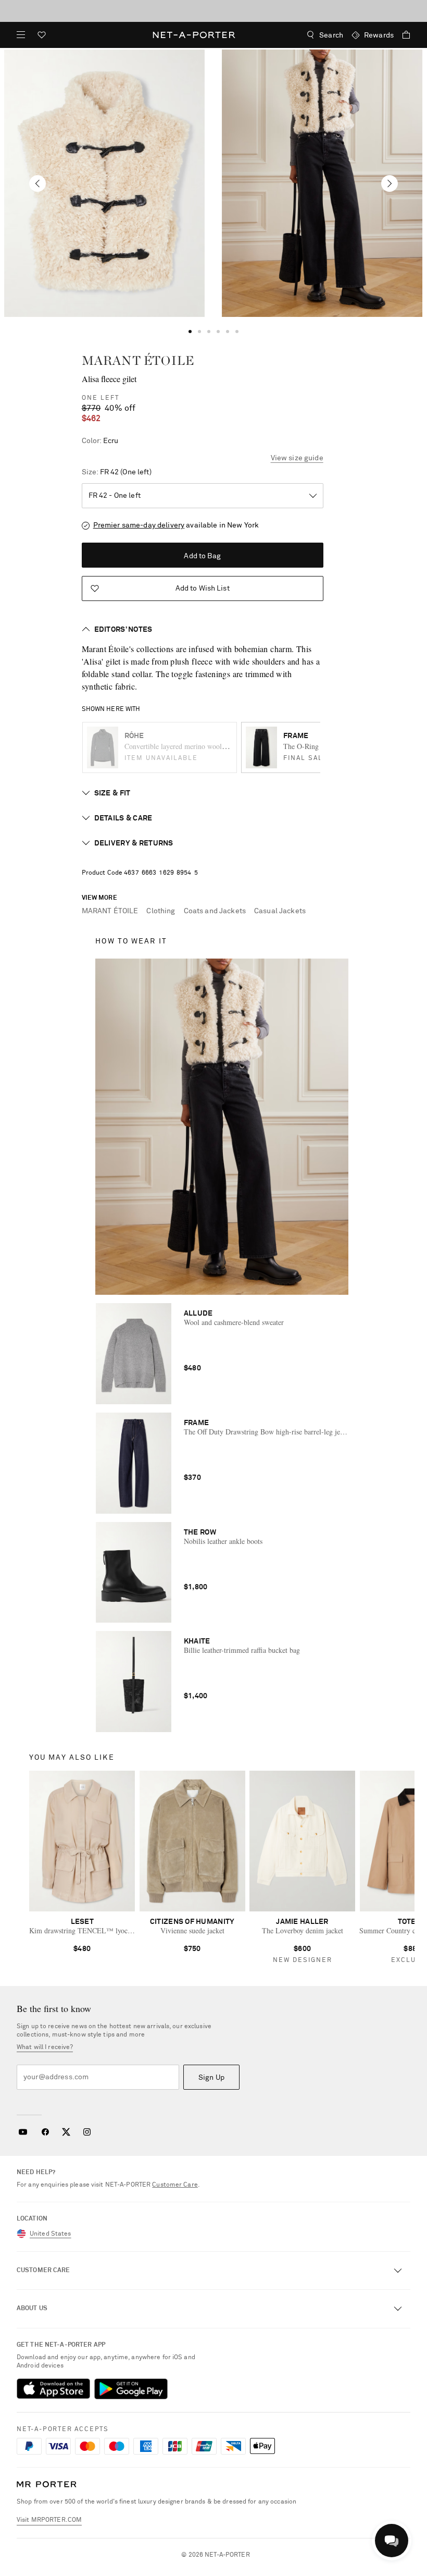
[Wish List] (42, 36)
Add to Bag (202, 556)
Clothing (161, 911)
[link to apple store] (53, 2389)
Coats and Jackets (215, 911)
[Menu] (21, 35)
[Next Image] (390, 183)
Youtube (23, 2132)
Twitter (66, 2132)
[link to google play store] (131, 2389)
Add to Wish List (203, 588)
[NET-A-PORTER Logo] (47, 2485)
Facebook (45, 2132)
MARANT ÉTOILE (138, 360)
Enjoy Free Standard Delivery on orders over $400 (213, 10)
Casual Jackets (280, 911)
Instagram (87, 2132)
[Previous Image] (37, 183)
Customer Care (175, 2185)
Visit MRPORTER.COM (49, 2520)
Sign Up (211, 2078)
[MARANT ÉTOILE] (105, 183)
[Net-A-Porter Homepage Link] (194, 35)
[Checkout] (402, 35)
